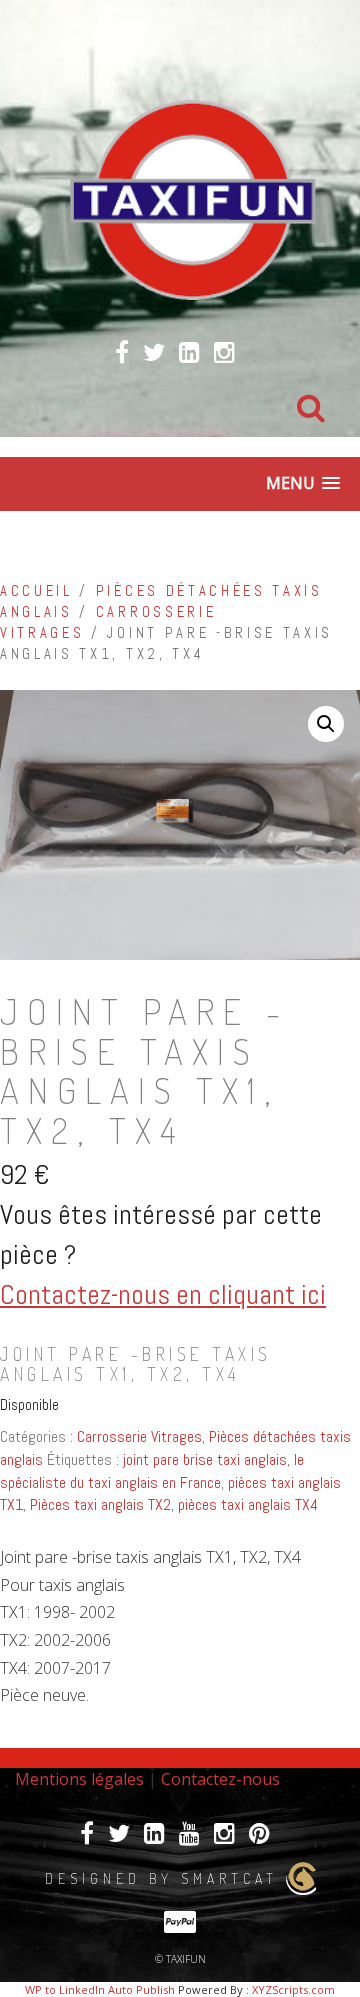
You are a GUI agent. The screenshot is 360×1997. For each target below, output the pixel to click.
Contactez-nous (220, 1779)
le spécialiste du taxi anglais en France (152, 1471)
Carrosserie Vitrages (139, 1436)
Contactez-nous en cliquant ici (163, 1294)
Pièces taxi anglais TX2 (100, 1504)
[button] (326, 724)
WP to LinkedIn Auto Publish (100, 1989)
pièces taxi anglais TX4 (248, 1504)
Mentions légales (79, 1779)
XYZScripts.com (293, 1989)
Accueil (36, 591)
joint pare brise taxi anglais (205, 1459)
